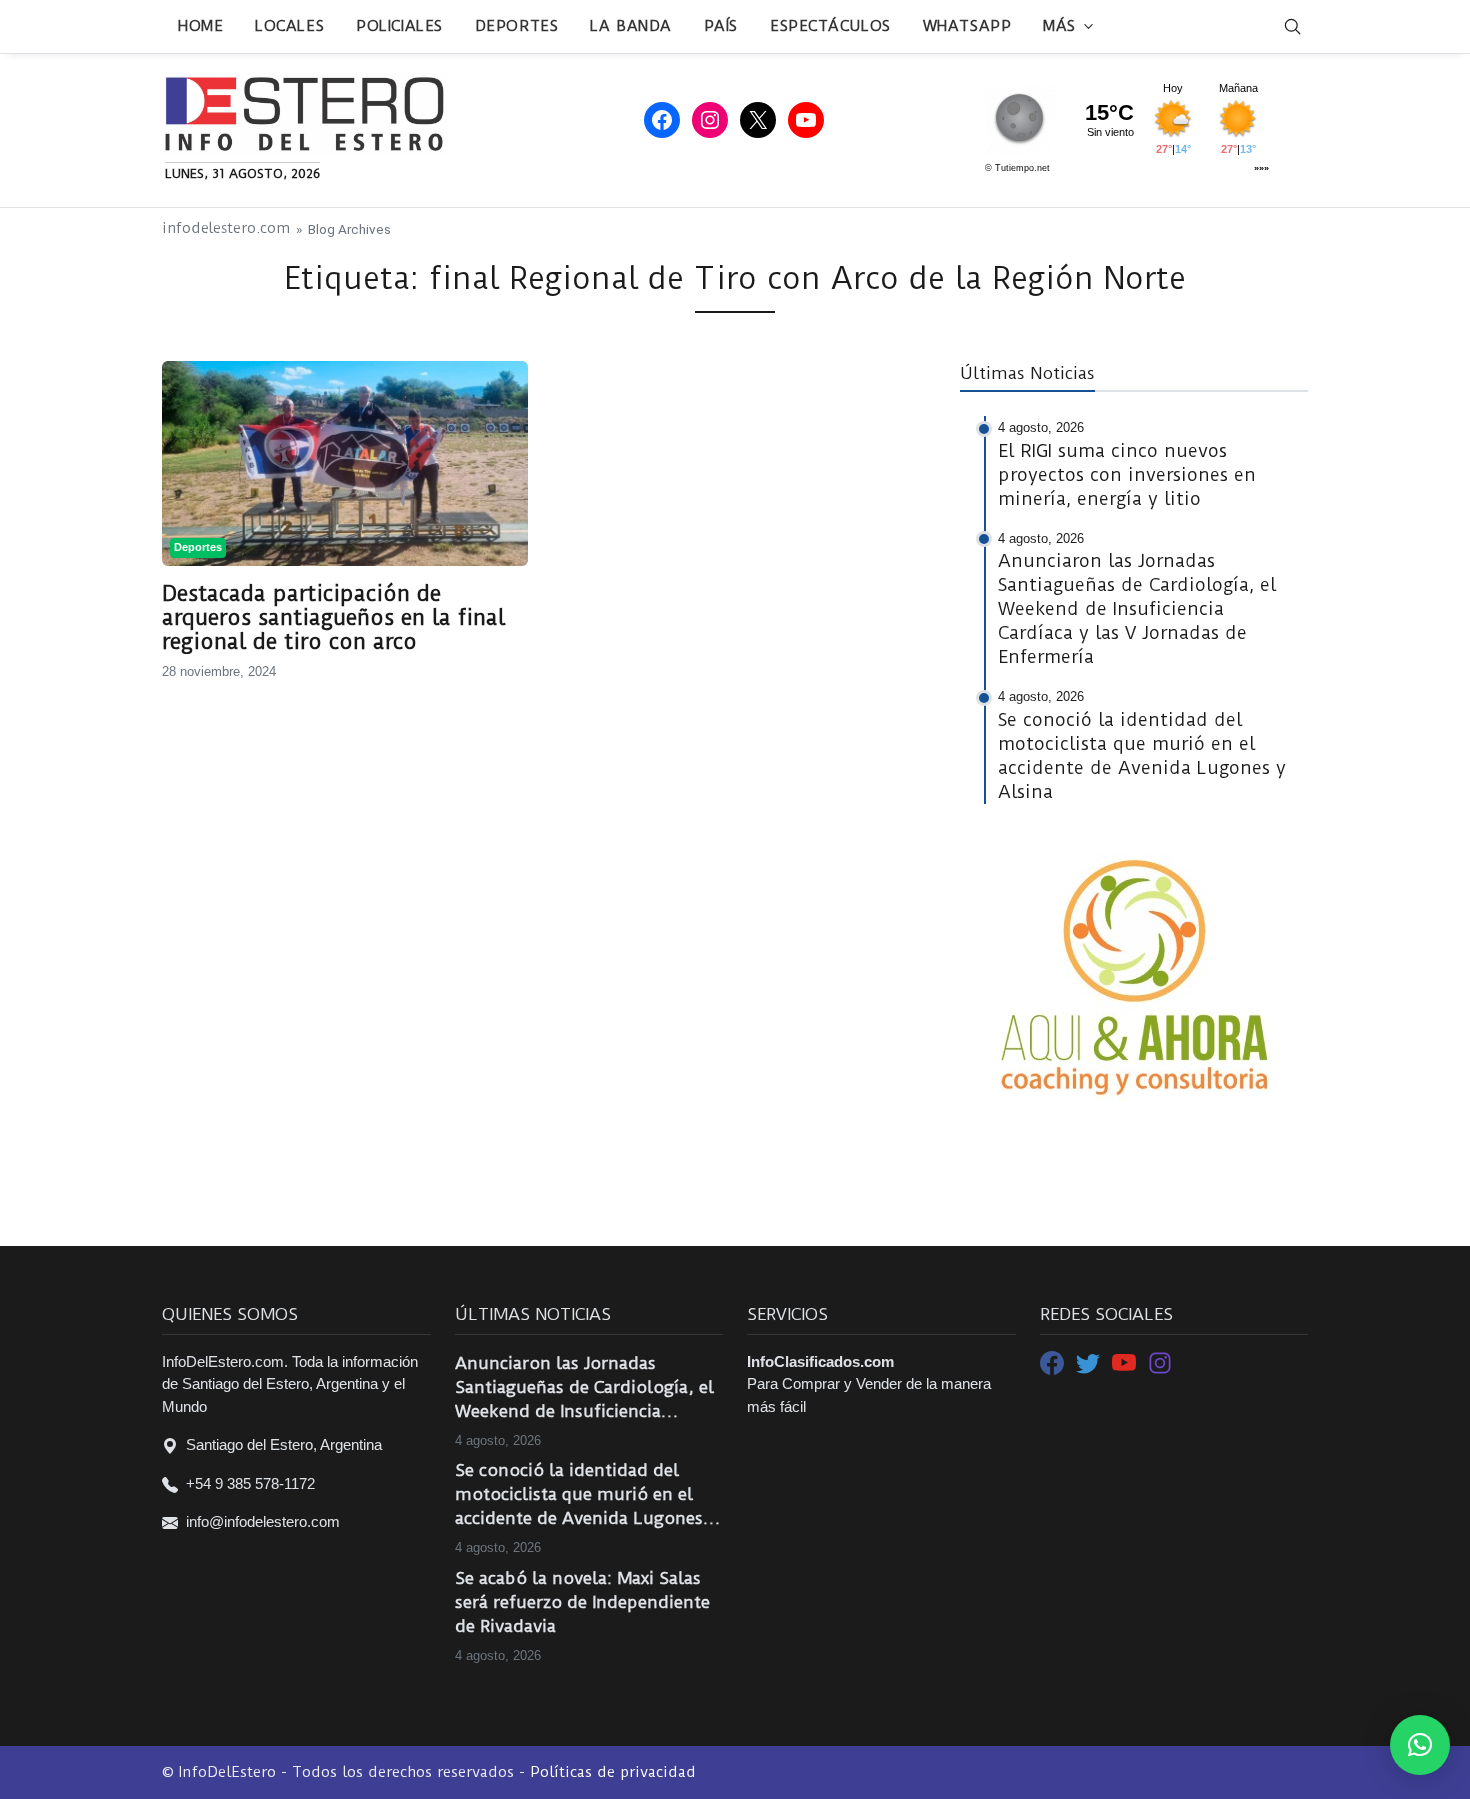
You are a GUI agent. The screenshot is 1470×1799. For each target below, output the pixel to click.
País (721, 26)
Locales (289, 26)
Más (1059, 26)
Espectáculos (830, 26)
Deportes (516, 26)
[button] (1420, 1745)
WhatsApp (967, 26)
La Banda (630, 26)
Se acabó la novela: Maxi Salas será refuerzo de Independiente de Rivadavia (582, 1602)
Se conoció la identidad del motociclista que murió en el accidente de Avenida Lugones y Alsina (586, 1495)
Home (200, 26)
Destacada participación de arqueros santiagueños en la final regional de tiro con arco (333, 618)
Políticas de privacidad (613, 1772)
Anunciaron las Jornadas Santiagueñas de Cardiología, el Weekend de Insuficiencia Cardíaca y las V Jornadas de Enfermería (584, 1388)
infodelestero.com (226, 228)
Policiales (399, 26)
